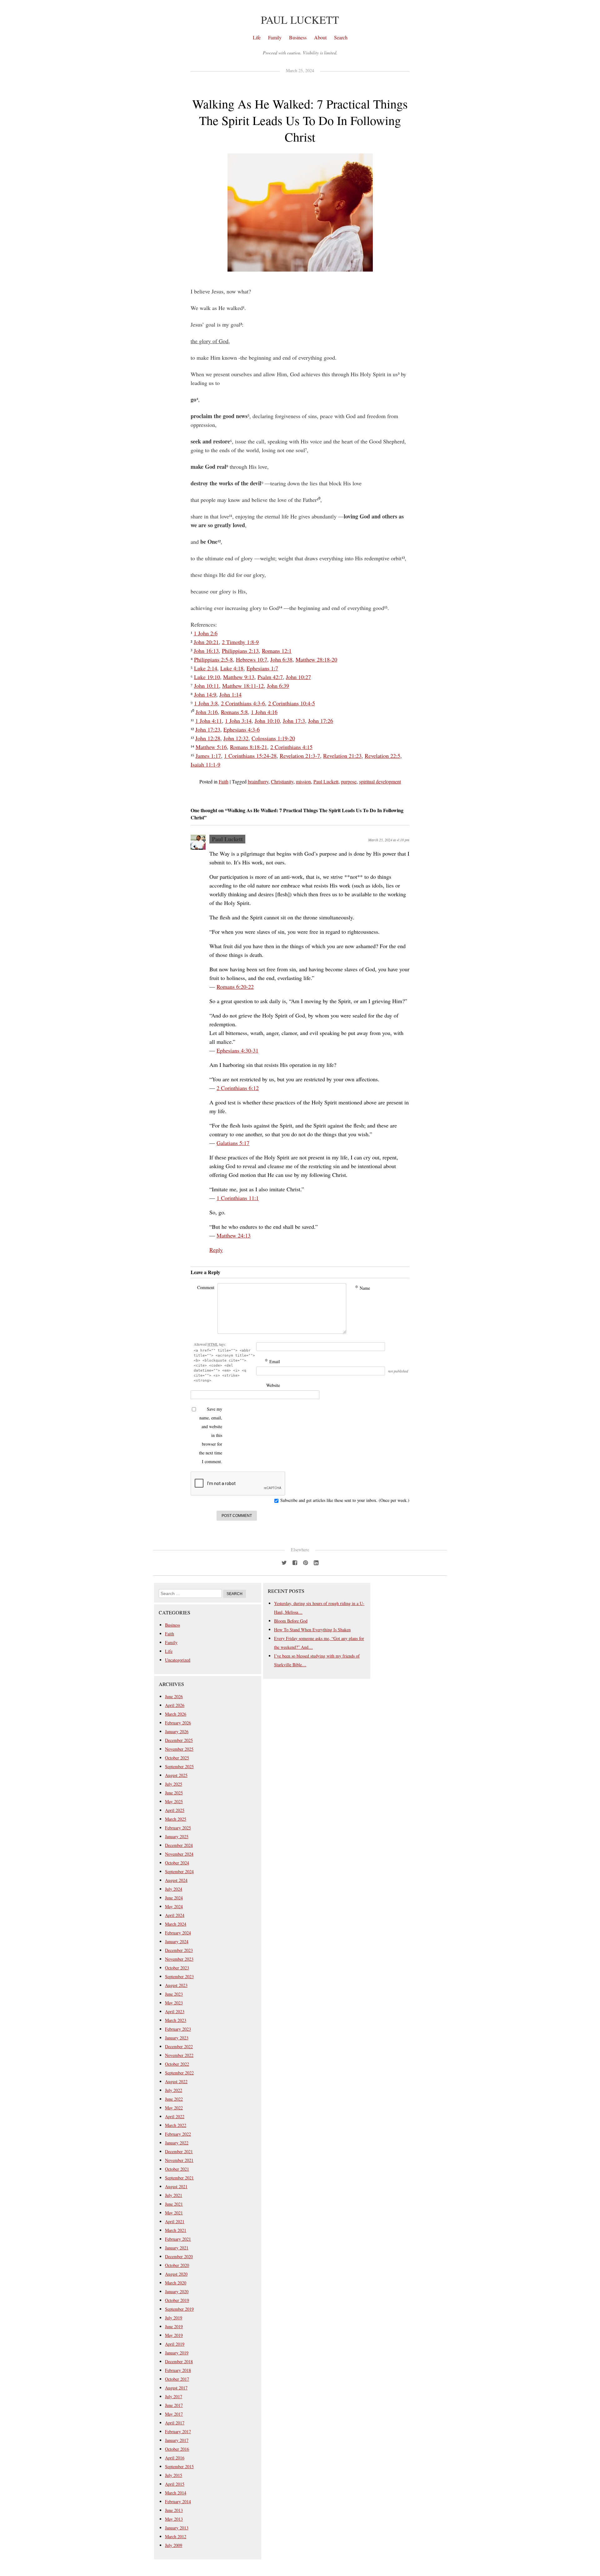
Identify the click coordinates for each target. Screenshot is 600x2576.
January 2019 (177, 2353)
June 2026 (174, 1696)
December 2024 (179, 1845)
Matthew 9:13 (239, 677)
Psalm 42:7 (270, 677)
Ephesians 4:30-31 (237, 1050)
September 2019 (179, 2309)
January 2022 (177, 2143)
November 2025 (179, 1749)
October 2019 (177, 2300)
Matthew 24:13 (234, 1235)
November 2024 (179, 1854)
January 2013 (177, 2528)
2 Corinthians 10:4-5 (292, 703)
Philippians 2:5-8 (213, 659)
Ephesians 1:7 (262, 668)
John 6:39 (278, 686)
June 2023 (174, 1994)
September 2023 (179, 1976)
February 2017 (178, 2431)
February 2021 (178, 2239)
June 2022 (174, 2099)
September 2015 (179, 2466)
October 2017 (177, 2379)
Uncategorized (178, 1660)
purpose (349, 781)
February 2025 (178, 1828)
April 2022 (175, 2116)
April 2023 (175, 2011)
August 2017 (176, 2388)
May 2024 (174, 1906)
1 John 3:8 (206, 703)
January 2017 (177, 2440)
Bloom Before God (291, 1621)
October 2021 (177, 2169)
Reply (216, 1250)
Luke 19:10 (207, 677)
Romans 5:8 (234, 712)
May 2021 (174, 2213)
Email (272, 1361)
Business (298, 37)
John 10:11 (207, 686)
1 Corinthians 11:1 (238, 1198)
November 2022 (179, 2055)
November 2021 (179, 2160)
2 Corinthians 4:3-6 (243, 703)
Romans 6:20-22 (235, 987)
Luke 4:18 (232, 668)
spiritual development (380, 781)
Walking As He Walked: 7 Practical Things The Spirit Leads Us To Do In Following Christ (300, 120)
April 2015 (175, 2484)
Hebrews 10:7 (252, 659)
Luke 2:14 (206, 668)
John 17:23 (208, 729)
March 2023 (176, 2020)
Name (362, 1288)
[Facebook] (295, 1562)
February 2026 (178, 1723)
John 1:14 (230, 694)
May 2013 (174, 2519)
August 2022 (176, 2081)
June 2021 (174, 2204)
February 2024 (178, 1933)
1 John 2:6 (206, 633)
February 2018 (178, 2370)
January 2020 (177, 2291)
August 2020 (176, 2274)
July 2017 (174, 2396)
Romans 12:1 (277, 651)
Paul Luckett (300, 20)
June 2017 (174, 2405)
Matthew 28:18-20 (316, 659)
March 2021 (176, 2230)
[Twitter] (284, 1562)
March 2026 (176, 1714)
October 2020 (177, 2265)
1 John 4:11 (209, 721)
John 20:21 (206, 642)
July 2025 (174, 1784)
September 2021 (179, 2178)
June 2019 (174, 2326)
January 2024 (177, 1941)
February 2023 (178, 2029)
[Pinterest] (305, 1562)
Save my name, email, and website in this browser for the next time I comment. (211, 1435)
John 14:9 (205, 694)
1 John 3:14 (238, 721)
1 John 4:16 (264, 712)
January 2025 (177, 1836)
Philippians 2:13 (240, 651)
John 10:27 (298, 677)
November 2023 (179, 1959)
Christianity (282, 781)
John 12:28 (208, 738)
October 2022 (177, 2064)
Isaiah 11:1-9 (205, 764)
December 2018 (179, 2361)
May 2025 (174, 1801)
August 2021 (176, 2186)
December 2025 (179, 1740)
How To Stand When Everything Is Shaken (312, 1630)
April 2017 (175, 2423)
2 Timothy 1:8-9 (240, 642)
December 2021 (179, 2151)
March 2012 (176, 2536)
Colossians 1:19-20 (273, 738)
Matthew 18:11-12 (243, 686)
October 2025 (177, 1758)
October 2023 (177, 1968)
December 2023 (179, 1950)
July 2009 (174, 2545)
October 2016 (177, 2449)
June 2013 (174, 2510)
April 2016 (175, 2458)
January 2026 (177, 1731)
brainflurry (258, 781)
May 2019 (174, 2335)
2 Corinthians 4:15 (291, 747)
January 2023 (177, 2038)
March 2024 (176, 1924)
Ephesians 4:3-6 (242, 729)
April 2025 (175, 1810)
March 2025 (176, 1819)
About (320, 37)
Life (257, 37)
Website (273, 1385)
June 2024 (174, 1898)
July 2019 (174, 2318)
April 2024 (175, 1915)
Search (341, 37)
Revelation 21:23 (342, 756)
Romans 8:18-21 (249, 747)
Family (275, 37)
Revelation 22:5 (382, 756)
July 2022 (174, 2090)
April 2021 (175, 2221)
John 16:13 (206, 651)
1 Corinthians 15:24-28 (250, 756)
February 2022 (178, 2134)
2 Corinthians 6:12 (238, 1088)
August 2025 (176, 1775)
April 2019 (175, 2344)
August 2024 (176, 1880)
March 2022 (176, 2125)
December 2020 (179, 2256)
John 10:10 (267, 721)
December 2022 (179, 2046)
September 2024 (179, 1871)
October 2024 (177, 1863)
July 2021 (174, 2195)
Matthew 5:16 (211, 747)
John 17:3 (294, 721)
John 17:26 (321, 721)
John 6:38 (281, 659)
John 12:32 (236, 738)
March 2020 (176, 2283)
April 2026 (175, 1705)
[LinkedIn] (316, 1562)
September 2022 (179, 2073)
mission (303, 781)
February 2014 (178, 2501)
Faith (224, 781)
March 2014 (176, 2493)
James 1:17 (208, 756)
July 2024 (174, 1889)
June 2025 (174, 1793)
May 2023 (174, 2003)
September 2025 (179, 1766)
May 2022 (174, 2108)
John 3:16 (207, 712)
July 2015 (174, 2475)
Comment (206, 1287)
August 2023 (176, 1985)
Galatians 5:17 (233, 1143)
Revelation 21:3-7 (300, 756)
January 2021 (177, 2248)
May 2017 (174, 2414)
